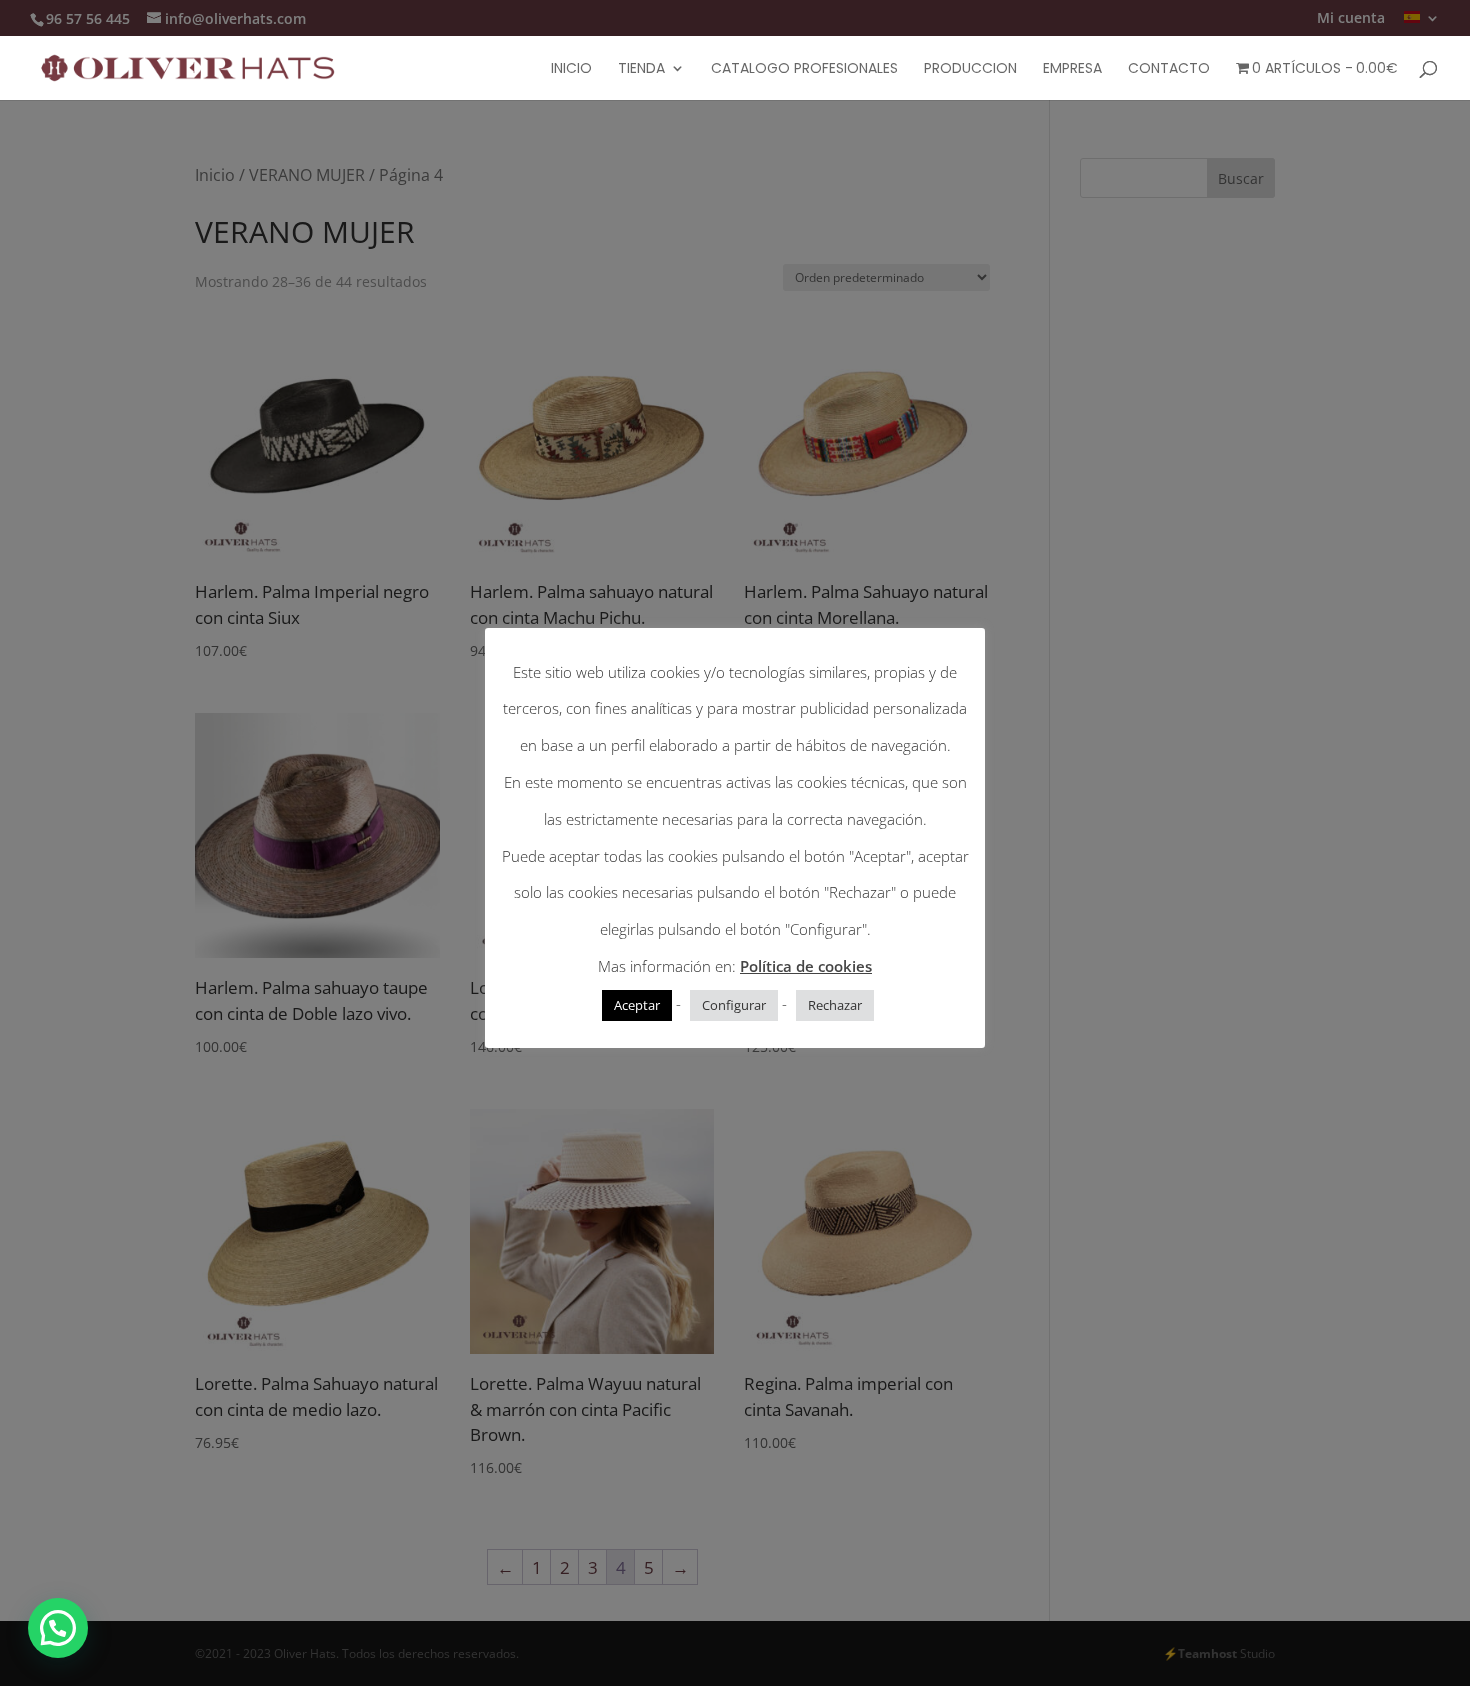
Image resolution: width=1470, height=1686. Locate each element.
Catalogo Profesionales (804, 69)
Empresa (1072, 69)
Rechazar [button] (835, 1005)
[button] (58, 1628)
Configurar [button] (734, 1005)
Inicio (571, 69)
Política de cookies (806, 966)
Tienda (641, 69)
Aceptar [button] (637, 1005)
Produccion (970, 69)
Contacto (1169, 69)
